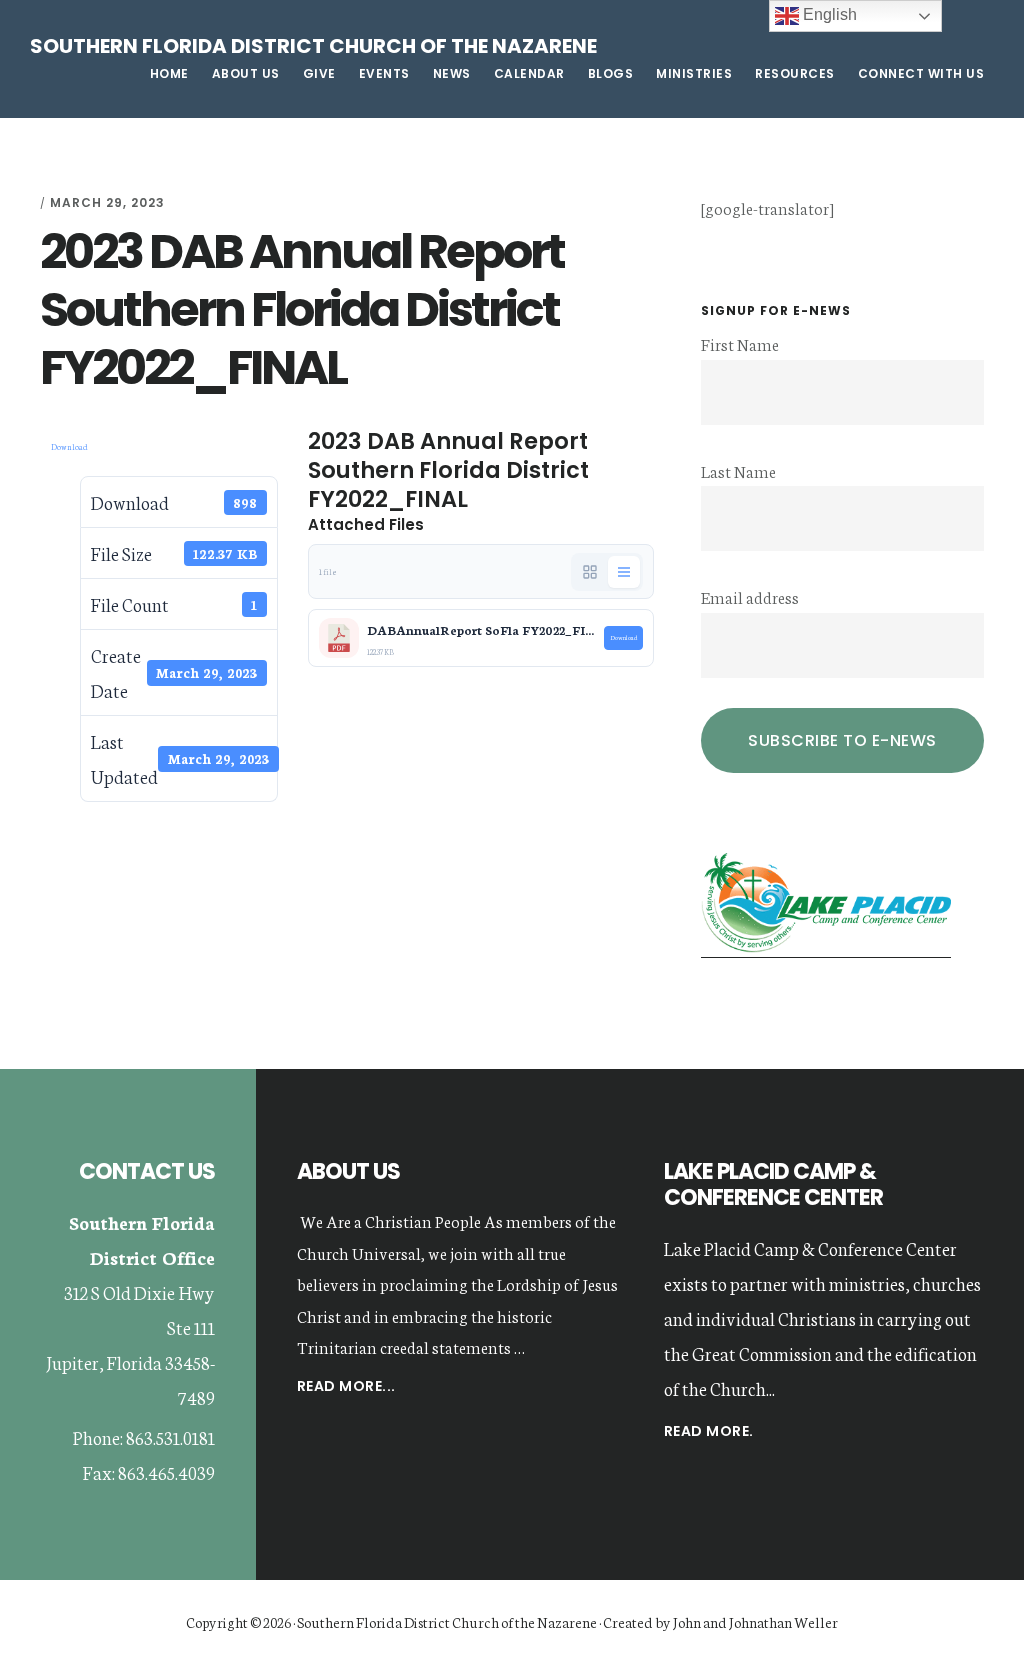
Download (69, 446)
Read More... (346, 1387)
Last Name (738, 470)
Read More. (709, 1431)
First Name (740, 343)
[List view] (624, 572)
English (828, 14)
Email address (750, 596)
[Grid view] (590, 572)
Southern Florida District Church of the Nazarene (313, 46)
